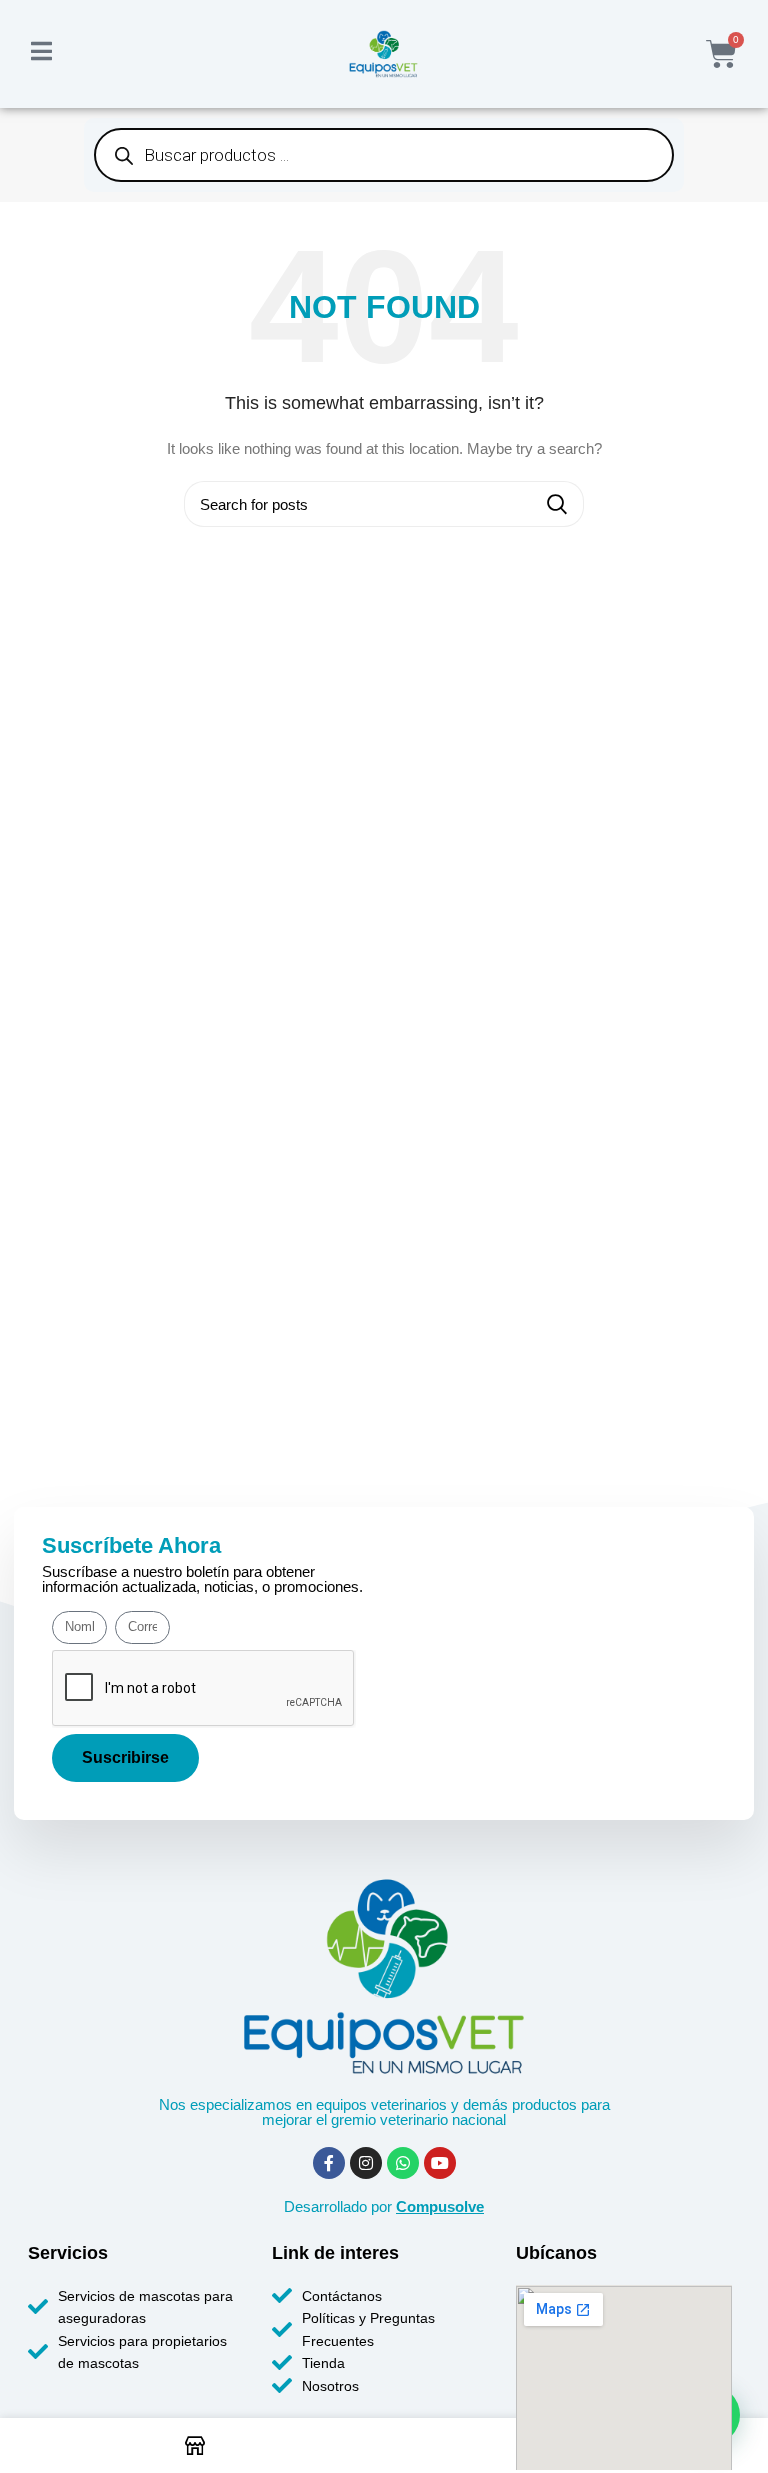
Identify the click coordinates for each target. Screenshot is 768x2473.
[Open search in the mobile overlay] (384, 155)
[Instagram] (366, 2163)
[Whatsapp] (403, 2163)
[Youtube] (440, 2163)
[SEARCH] (557, 504)
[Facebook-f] (329, 2163)
